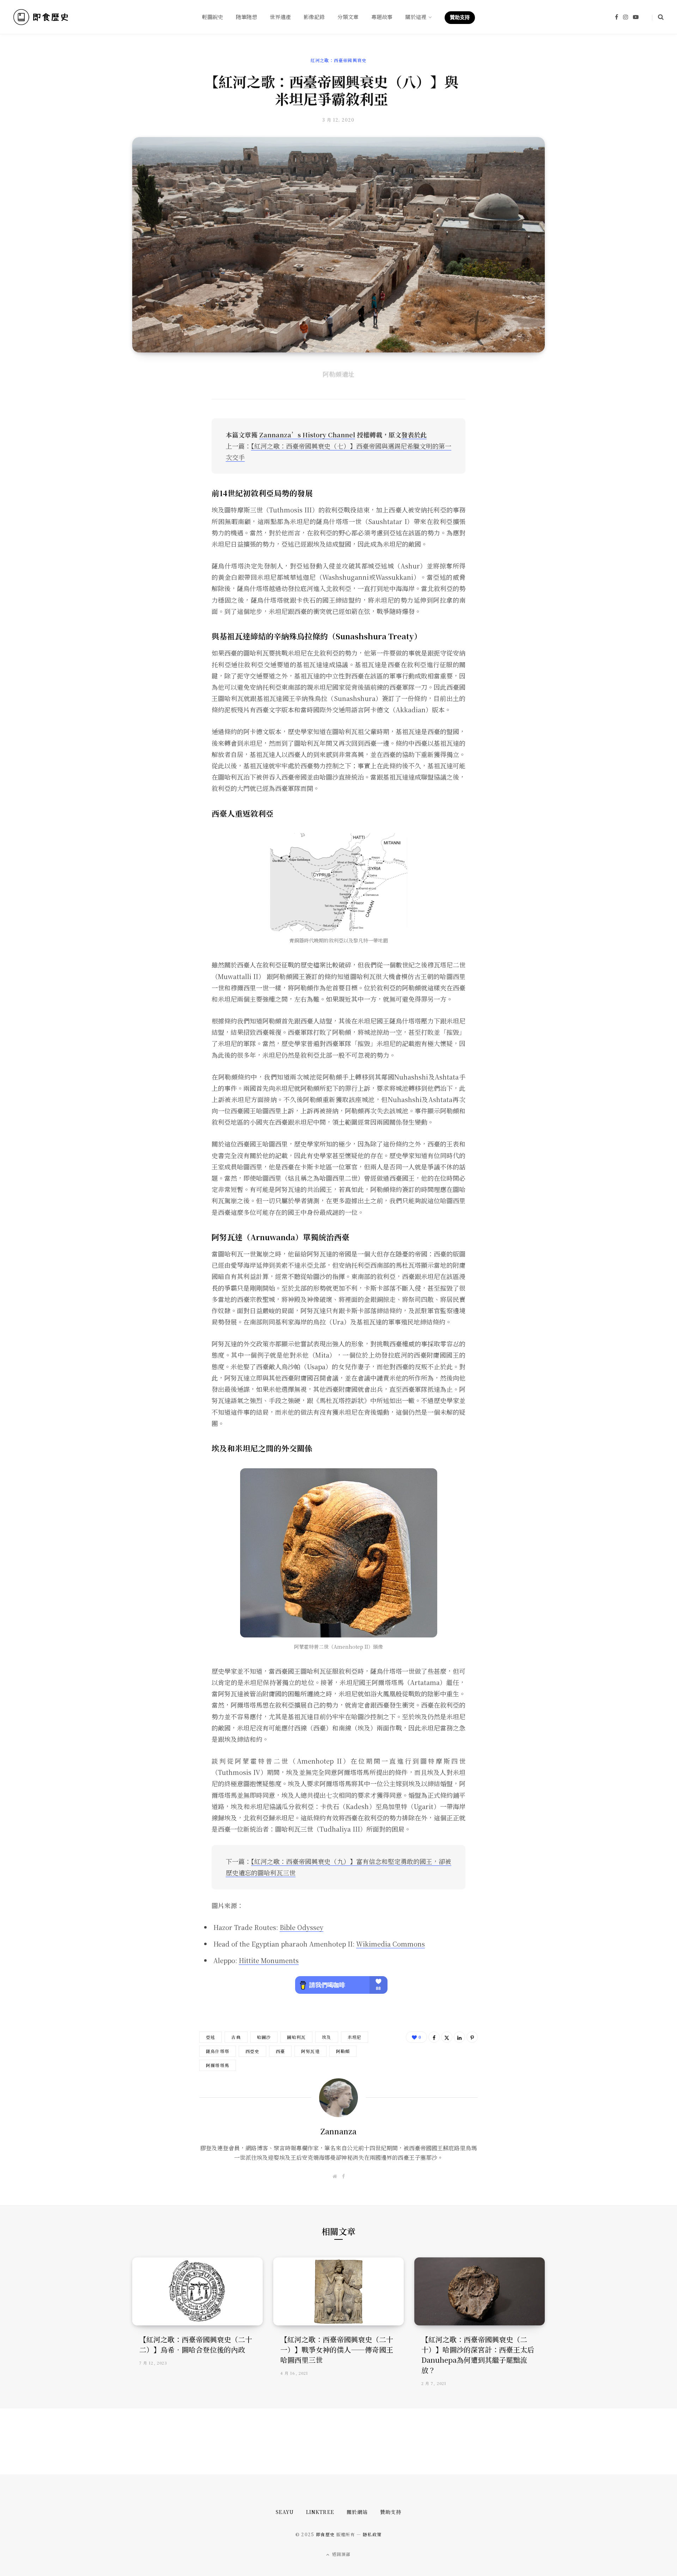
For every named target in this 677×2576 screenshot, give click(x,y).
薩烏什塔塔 (218, 2051)
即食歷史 (325, 2534)
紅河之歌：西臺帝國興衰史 (338, 60)
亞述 (211, 2037)
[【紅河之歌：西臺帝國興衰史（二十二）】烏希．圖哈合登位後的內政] (197, 2291)
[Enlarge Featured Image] (338, 245)
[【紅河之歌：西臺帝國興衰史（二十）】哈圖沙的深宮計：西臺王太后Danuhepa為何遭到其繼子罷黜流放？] (480, 2291)
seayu (285, 2512)
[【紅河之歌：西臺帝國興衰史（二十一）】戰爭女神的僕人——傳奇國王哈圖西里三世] (338, 2291)
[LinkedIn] (459, 2037)
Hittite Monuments (269, 1960)
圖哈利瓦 (296, 2037)
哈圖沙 (264, 2037)
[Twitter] (447, 2037)
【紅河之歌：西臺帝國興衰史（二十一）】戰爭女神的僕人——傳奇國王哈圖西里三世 (337, 2350)
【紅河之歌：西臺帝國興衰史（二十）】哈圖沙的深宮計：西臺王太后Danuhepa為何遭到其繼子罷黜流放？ (478, 2355)
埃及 (327, 2037)
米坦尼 (355, 2037)
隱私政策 (372, 2534)
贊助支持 (391, 2512)
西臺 (280, 2051)
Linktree (320, 2512)
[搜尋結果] (658, 17)
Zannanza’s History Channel (307, 435)
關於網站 (357, 2512)
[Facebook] (434, 2037)
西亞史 (252, 2051)
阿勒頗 (343, 2051)
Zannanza (338, 2131)
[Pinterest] (472, 2037)
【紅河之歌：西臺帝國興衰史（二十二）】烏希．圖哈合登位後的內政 (196, 2344)
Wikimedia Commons (391, 1944)
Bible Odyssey (301, 1927)
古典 (236, 2037)
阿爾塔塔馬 (218, 2065)
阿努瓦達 (310, 2051)
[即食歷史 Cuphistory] (41, 17)
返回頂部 (341, 2554)
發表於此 (414, 435)
